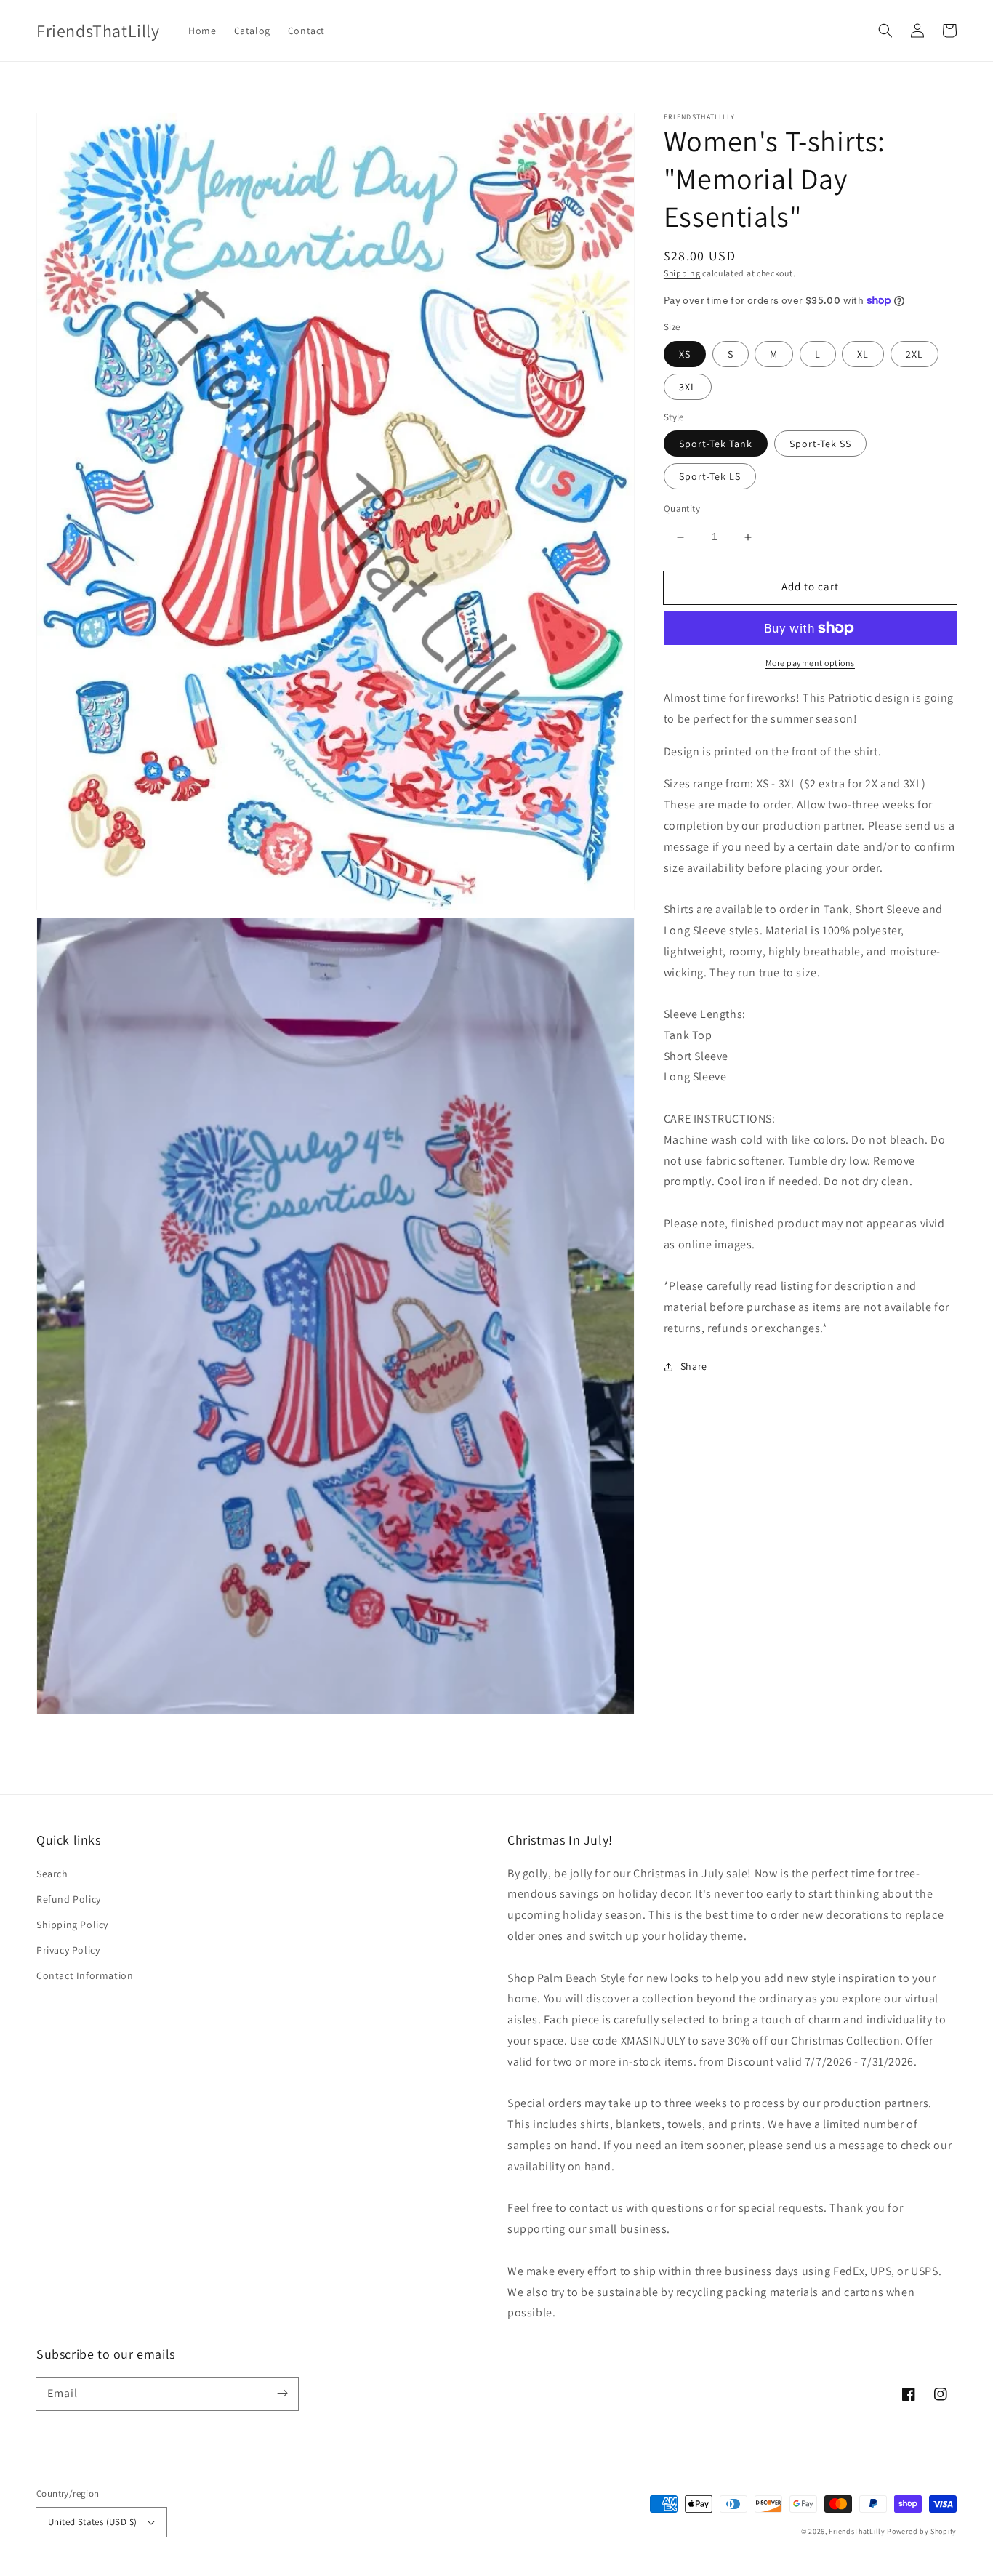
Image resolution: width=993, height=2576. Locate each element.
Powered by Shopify (922, 2531)
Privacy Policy (68, 1950)
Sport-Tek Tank (716, 444)
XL (863, 354)
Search (52, 1874)
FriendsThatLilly (857, 2531)
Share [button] (694, 1366)
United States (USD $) (92, 2522)
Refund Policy (69, 1899)
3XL (688, 387)
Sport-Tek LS (710, 477)
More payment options (810, 663)
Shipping (682, 273)
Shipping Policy (72, 1925)
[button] (885, 31)
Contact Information (85, 1975)
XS (685, 354)
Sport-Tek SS (820, 444)
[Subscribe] (282, 2394)
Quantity (682, 509)
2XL (914, 354)
